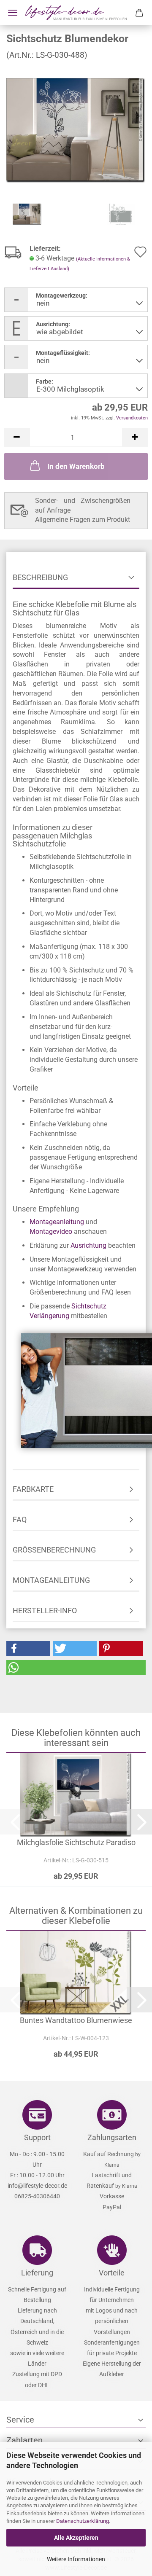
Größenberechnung (54, 1550)
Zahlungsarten (112, 2137)
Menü (13, 13)
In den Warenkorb (76, 466)
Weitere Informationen (76, 2559)
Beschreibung (40, 577)
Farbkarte (33, 1489)
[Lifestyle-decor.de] (76, 13)
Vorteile (112, 2273)
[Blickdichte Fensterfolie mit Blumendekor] (76, 130)
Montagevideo (51, 1232)
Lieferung (37, 2273)
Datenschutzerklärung (83, 2521)
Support (37, 2137)
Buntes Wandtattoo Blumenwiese (76, 2020)
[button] (17, 437)
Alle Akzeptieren (76, 2538)
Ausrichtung (88, 1245)
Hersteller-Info (45, 1610)
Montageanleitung (57, 1222)
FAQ (20, 1519)
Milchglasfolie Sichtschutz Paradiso (76, 1842)
